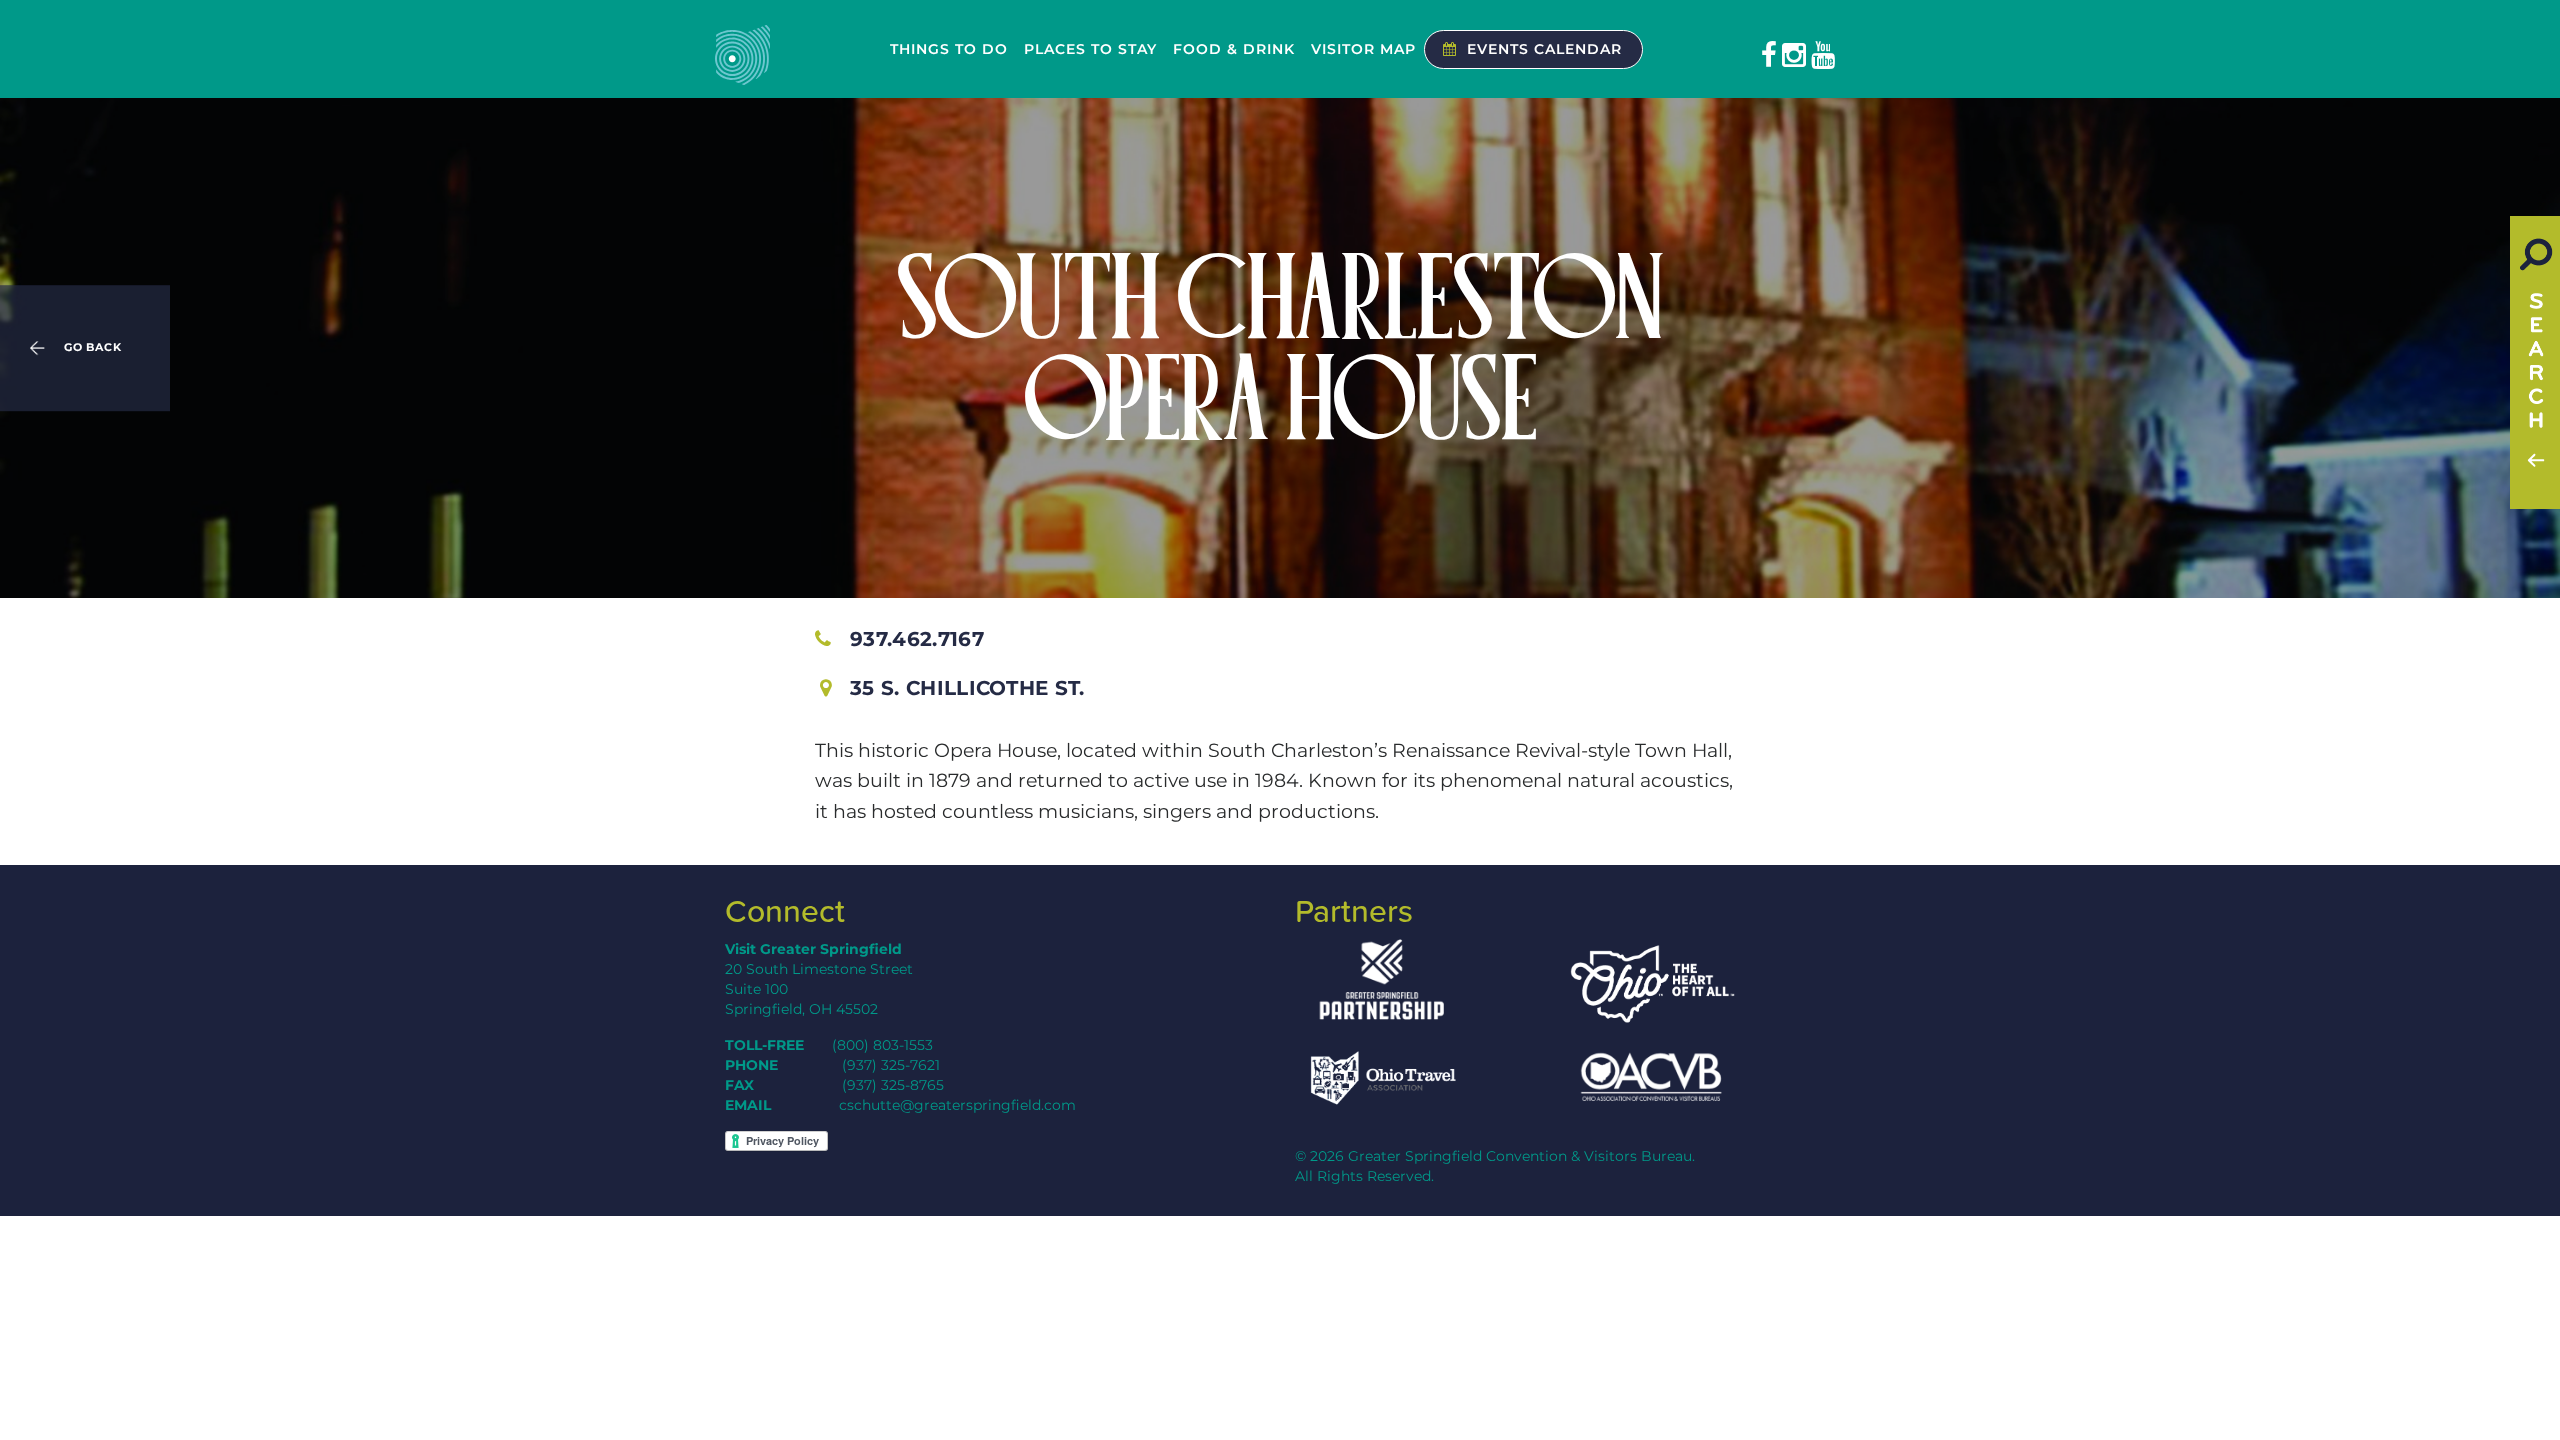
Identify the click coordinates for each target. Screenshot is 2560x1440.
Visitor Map (1363, 49)
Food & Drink (1234, 49)
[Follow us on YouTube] (1823, 55)
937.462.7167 (917, 639)
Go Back (93, 348)
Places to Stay (1090, 49)
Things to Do (949, 49)
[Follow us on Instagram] (1794, 55)
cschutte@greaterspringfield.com (957, 1105)
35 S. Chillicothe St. (967, 688)
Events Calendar (1544, 49)
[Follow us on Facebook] (1769, 55)
